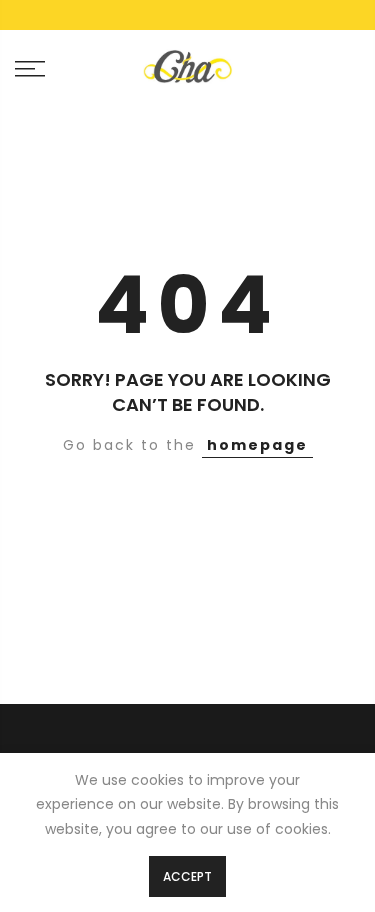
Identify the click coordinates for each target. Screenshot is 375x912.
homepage (257, 445)
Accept (187, 876)
